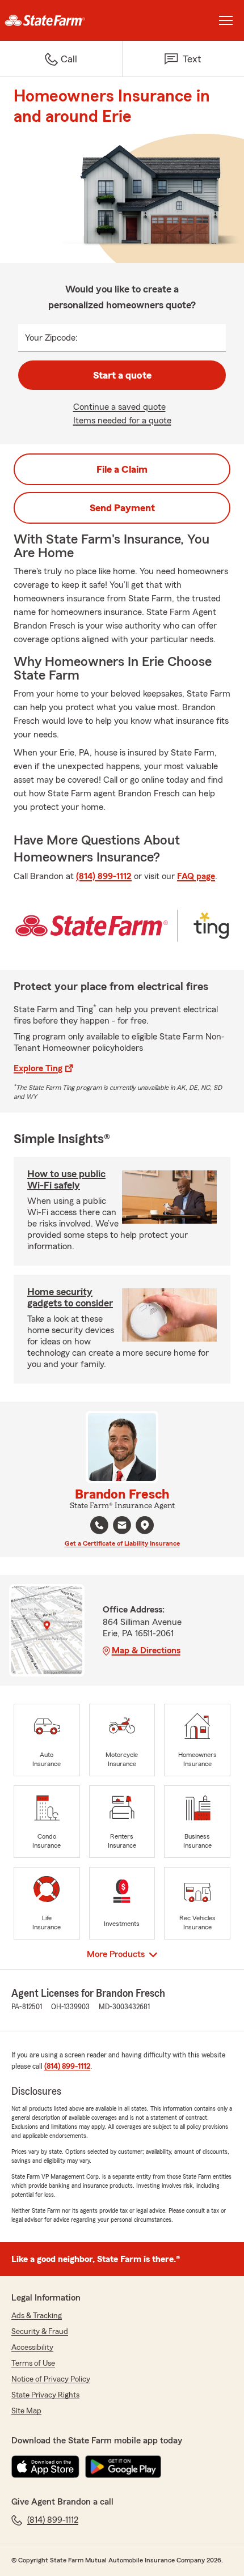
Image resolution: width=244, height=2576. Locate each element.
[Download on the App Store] (45, 2467)
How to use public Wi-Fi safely (66, 1179)
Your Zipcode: (51, 338)
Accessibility (32, 2348)
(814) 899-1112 (104, 876)
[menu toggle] (226, 20)
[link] (61, 20)
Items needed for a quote (122, 421)
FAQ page (196, 876)
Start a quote (122, 375)
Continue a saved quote (119, 407)
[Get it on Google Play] (123, 2467)
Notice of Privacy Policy (51, 2379)
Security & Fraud (40, 2332)
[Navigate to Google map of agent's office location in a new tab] (145, 1525)
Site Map (26, 2411)
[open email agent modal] (122, 1527)
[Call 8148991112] (99, 1525)
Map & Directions (146, 1650)
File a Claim (122, 469)
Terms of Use (33, 2363)
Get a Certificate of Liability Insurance (122, 1543)
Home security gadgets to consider (70, 1297)
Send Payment (122, 508)
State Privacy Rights (45, 2395)
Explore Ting (38, 1068)
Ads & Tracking (37, 2316)
